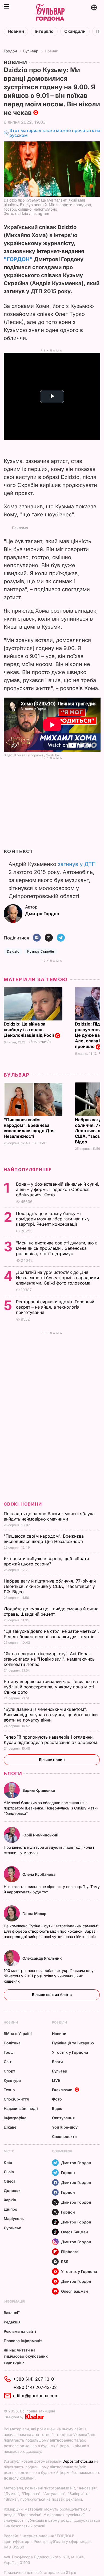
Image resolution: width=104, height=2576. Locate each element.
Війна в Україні (40, 1042)
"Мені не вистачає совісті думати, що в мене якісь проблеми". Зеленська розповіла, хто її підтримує (57, 1248)
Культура (12, 2080)
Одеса (10, 2181)
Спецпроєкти (64, 2136)
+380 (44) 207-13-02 (35, 2387)
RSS (65, 2262)
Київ (8, 2162)
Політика (12, 2043)
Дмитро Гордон (76, 2163)
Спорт (9, 2071)
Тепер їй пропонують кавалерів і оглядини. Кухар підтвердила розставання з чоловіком (51, 1740)
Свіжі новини (23, 1504)
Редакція (12, 2322)
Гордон (10, 51)
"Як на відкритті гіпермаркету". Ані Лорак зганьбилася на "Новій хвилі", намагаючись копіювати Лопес (49, 1659)
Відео (57, 2108)
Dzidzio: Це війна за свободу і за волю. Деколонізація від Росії (29, 1030)
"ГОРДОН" (18, 259)
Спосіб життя (16, 2099)
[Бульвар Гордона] (50, 13)
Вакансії (12, 2313)
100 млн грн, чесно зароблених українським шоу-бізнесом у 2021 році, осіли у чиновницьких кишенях (49, 1976)
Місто (9, 2151)
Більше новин (52, 1760)
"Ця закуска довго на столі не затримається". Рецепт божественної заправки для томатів (52, 1634)
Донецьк (12, 2190)
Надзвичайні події (21, 2108)
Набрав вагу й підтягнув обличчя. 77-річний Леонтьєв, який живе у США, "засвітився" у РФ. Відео (50, 1586)
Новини (16, 31)
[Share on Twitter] (49, 938)
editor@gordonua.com (36, 2396)
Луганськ (12, 2228)
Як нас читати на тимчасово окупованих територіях (26, 2356)
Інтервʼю (44, 31)
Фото (57, 2099)
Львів (9, 2172)
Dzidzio (13, 951)
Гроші (9, 2052)
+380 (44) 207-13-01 (34, 2379)
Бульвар (31, 51)
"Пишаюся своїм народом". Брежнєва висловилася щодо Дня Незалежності (29, 1128)
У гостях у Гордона (70, 2052)
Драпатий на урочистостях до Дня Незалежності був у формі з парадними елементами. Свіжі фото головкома (57, 1278)
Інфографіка (15, 2118)
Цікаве (10, 2127)
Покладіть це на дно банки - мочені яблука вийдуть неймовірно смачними (49, 1516)
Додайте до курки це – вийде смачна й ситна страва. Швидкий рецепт (51, 1611)
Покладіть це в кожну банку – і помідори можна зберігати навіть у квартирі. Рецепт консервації (53, 1219)
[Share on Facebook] (37, 938)
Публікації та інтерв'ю (73, 2043)
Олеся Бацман (75, 2232)
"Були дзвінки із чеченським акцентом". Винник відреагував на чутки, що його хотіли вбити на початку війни (51, 1715)
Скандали (75, 31)
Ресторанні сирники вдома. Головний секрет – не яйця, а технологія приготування (55, 1307)
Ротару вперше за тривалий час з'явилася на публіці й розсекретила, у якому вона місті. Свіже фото (51, 1687)
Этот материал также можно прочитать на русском (55, 133)
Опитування (63, 2118)
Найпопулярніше (28, 1170)
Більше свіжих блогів (52, 1995)
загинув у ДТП (77, 864)
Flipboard (70, 2252)
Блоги (13, 1774)
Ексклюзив (62, 2090)
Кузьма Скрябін (41, 951)
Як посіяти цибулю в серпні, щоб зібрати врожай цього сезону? (46, 1561)
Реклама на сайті (20, 2331)
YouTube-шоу (65, 2127)
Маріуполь (14, 2219)
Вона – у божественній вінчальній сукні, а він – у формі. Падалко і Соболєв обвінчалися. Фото (58, 1189)
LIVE (56, 2080)
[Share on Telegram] (61, 938)
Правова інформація (23, 2341)
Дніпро (11, 2209)
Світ (8, 2062)
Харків (10, 2200)
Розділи (59, 2022)
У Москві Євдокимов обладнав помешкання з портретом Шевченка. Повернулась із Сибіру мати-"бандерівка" (51, 1808)
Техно (9, 2090)
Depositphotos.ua (78, 2461)
